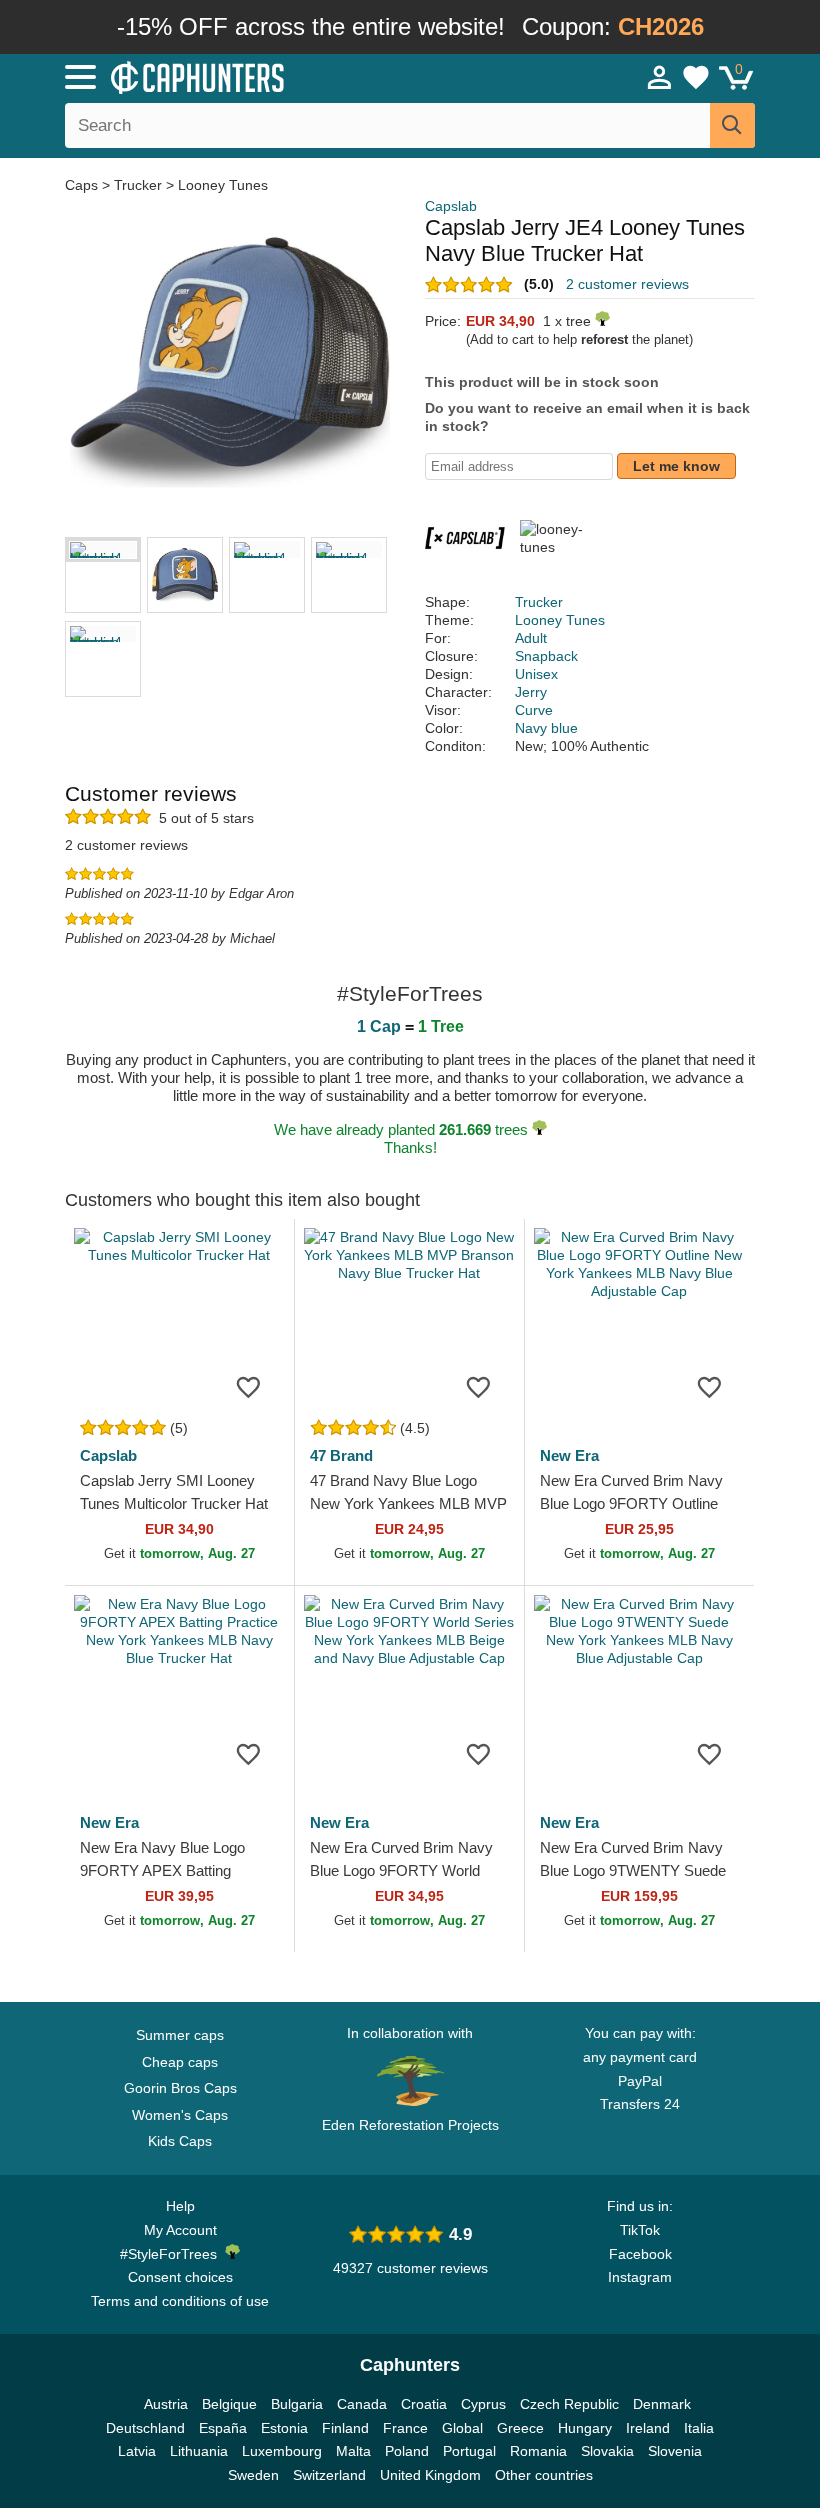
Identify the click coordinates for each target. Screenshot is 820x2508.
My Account (180, 2230)
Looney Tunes (223, 185)
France (405, 2428)
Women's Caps (180, 2115)
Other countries (544, 2475)
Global (462, 2428)
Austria (166, 2404)
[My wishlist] (696, 77)
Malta (353, 2451)
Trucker (138, 185)
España (223, 2428)
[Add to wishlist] (249, 1386)
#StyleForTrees (172, 2254)
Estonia (284, 2428)
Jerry (531, 692)
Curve (534, 710)
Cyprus (483, 2404)
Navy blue (546, 728)
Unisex (536, 674)
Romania (538, 2451)
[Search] (732, 125)
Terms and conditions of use (180, 2301)
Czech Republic (569, 2404)
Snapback (546, 656)
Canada (362, 2404)
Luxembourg (282, 2451)
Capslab (451, 206)
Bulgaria (297, 2404)
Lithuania (199, 2451)
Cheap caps (180, 2062)
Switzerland (329, 2475)
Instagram (640, 2277)
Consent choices (180, 2277)
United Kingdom (430, 2475)
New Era (569, 1455)
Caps (83, 185)
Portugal (469, 2451)
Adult (531, 638)
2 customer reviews (627, 284)
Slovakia (607, 2451)
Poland (407, 2451)
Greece (520, 2428)
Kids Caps (180, 2141)
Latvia (137, 2451)
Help (180, 2206)
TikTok (640, 2230)
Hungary (585, 2428)
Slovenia (675, 2451)
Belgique (229, 2404)
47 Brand (341, 1455)
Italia (699, 2428)
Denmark (662, 2404)
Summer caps (180, 2035)
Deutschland (145, 2428)
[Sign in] (660, 77)
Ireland (648, 2428)
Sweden (253, 2475)
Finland (345, 2428)
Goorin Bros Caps (180, 2088)
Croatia (424, 2404)
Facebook (640, 2254)
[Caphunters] (260, 76)
